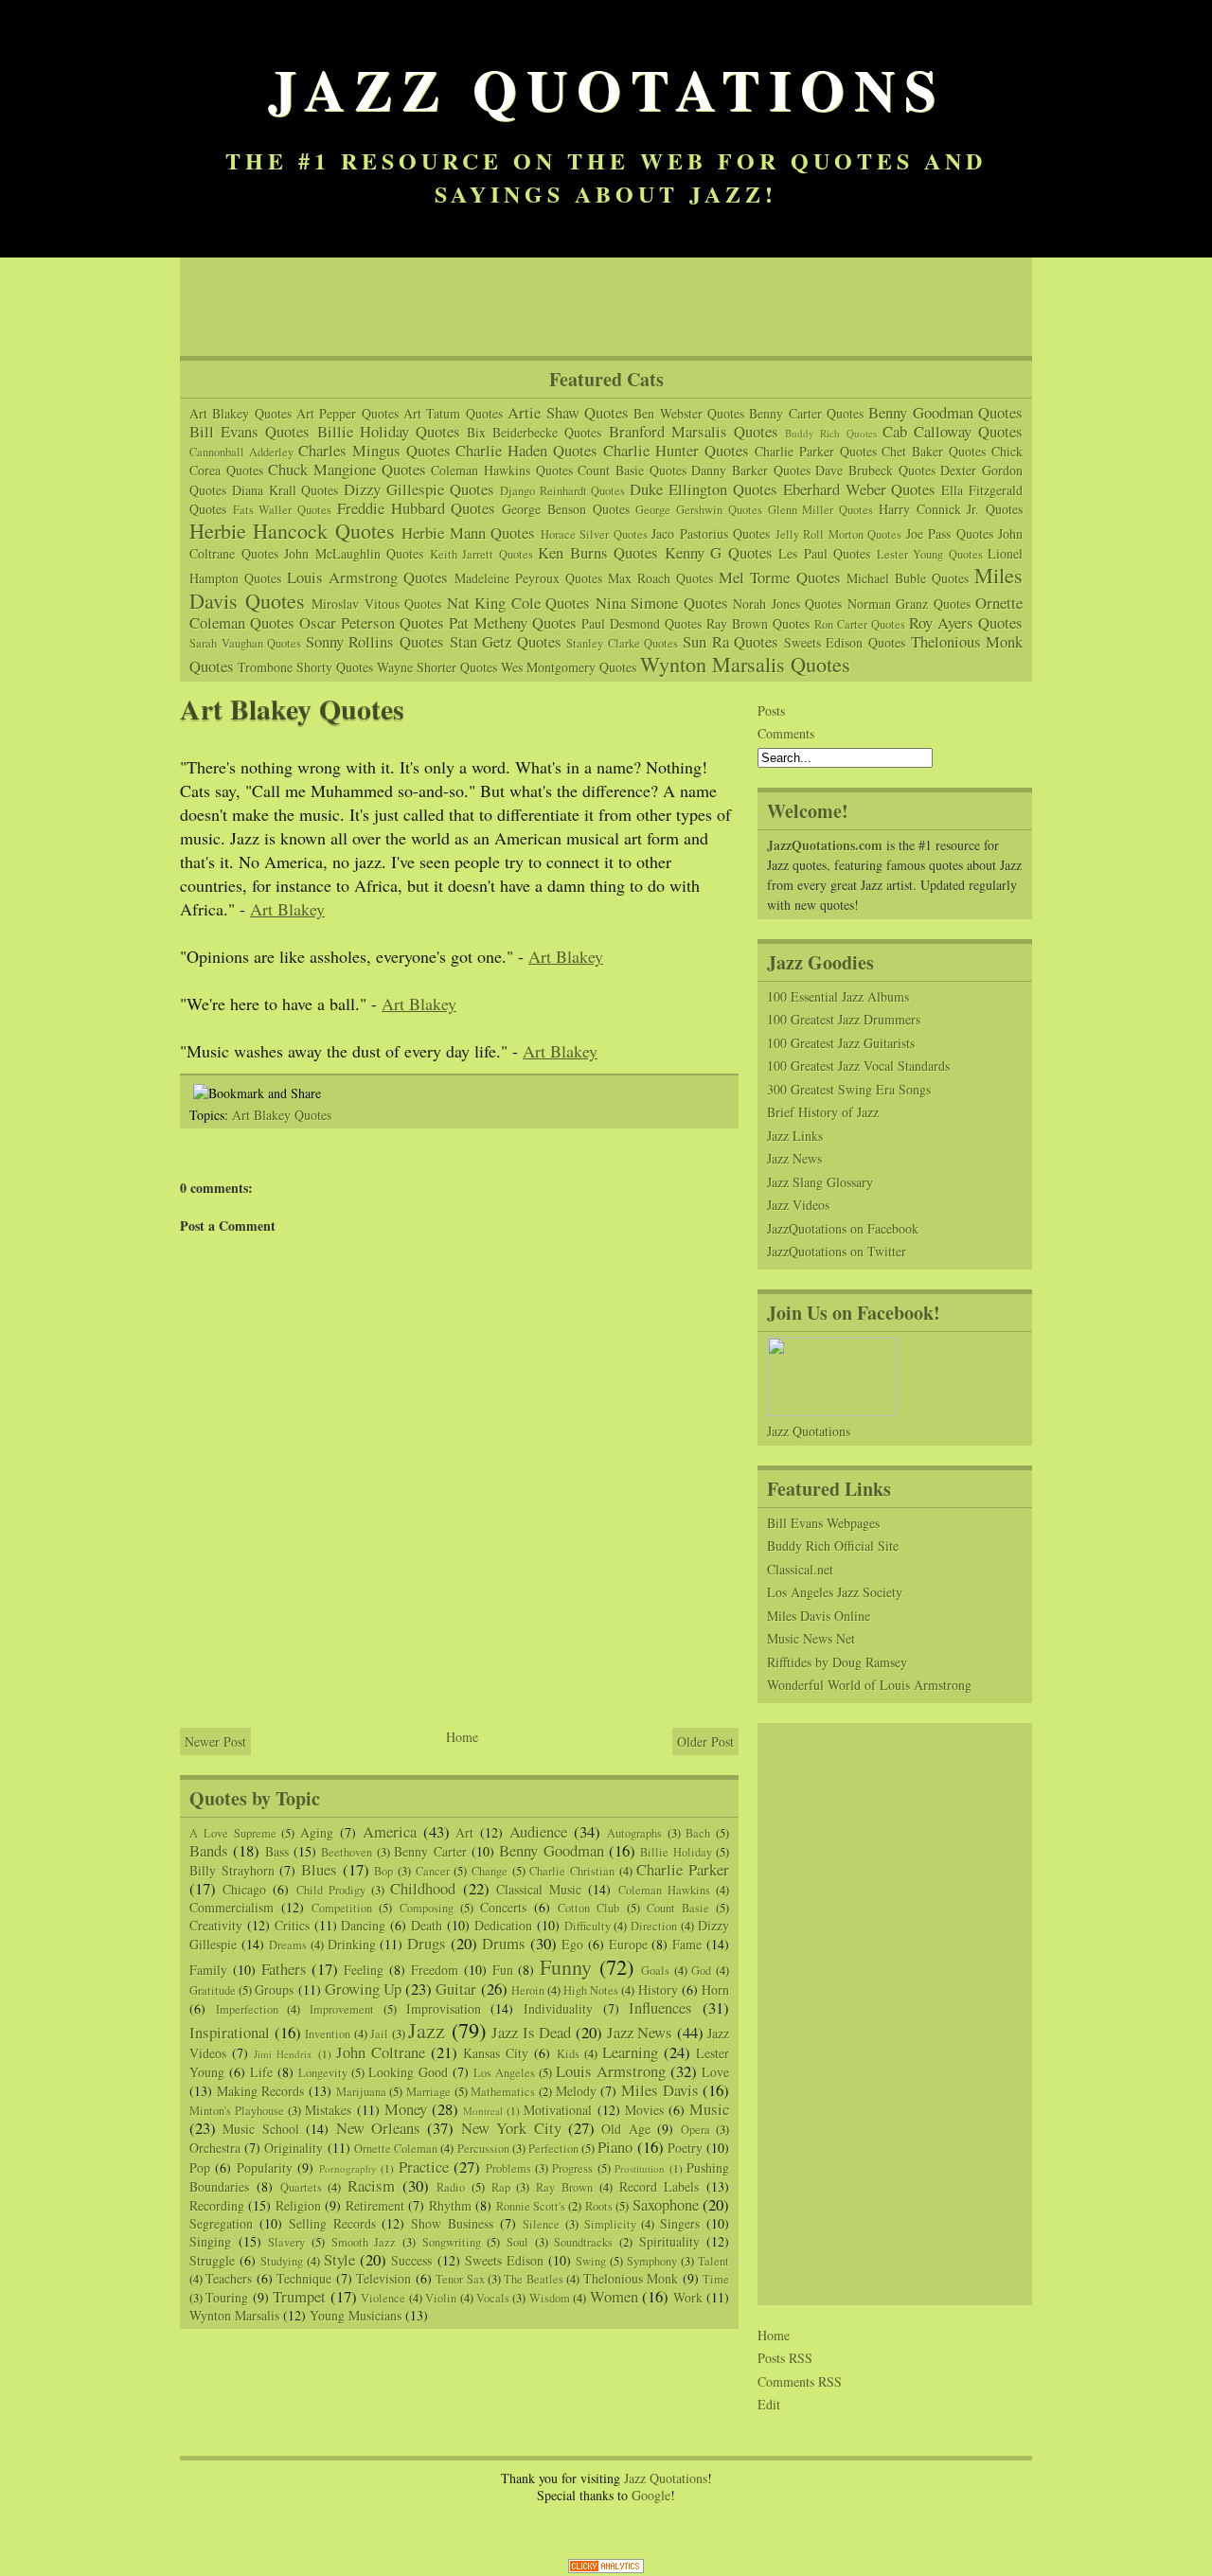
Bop (383, 1871)
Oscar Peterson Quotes (372, 622)
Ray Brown (564, 2187)
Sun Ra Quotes (731, 641)
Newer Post (215, 1741)
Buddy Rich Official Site (833, 1546)
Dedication (503, 1925)
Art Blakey (287, 909)
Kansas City (496, 2053)
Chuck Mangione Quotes (347, 469)
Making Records (261, 2091)
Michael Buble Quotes (908, 578)
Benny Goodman (551, 1850)
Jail (379, 2034)
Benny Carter (430, 1851)
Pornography (348, 2168)
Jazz (427, 2030)
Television (383, 2278)
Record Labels (659, 2186)
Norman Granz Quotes (909, 604)
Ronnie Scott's (531, 2206)
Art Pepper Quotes (348, 413)
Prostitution (640, 2168)
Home (462, 1737)
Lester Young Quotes (930, 554)
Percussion (483, 2149)
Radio (451, 2187)
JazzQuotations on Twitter (837, 1251)
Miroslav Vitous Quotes (376, 604)
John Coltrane (381, 2052)
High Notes (591, 1990)
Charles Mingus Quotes (374, 450)
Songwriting (452, 2242)
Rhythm (450, 2205)
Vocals (493, 2298)
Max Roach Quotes (660, 578)
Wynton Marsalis (234, 2315)
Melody (576, 2091)
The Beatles (533, 2279)
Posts (771, 711)
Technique (304, 2278)
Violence (383, 2298)
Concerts (503, 1907)
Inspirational (230, 2032)
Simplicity (610, 2224)
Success (411, 2260)
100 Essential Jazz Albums (838, 996)
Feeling (364, 1970)
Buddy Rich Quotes (830, 433)
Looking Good (408, 2072)
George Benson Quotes (565, 509)
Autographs (634, 1833)
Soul (517, 2242)
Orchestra (215, 2148)
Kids (568, 2054)
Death (427, 1925)
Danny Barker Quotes (750, 470)
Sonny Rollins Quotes (375, 641)
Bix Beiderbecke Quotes (534, 432)
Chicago (244, 1889)
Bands (209, 1850)
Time (716, 2279)
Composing (427, 1908)
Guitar (456, 1989)
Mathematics (503, 2092)
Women (614, 2296)
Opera (695, 2130)
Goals (655, 1971)
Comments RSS (800, 2381)
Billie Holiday (676, 1852)
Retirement (375, 2205)
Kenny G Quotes (719, 552)
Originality (294, 2148)
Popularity (265, 2167)
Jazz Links (795, 1136)
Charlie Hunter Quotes (676, 450)
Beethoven (347, 1852)
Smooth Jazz (364, 2242)
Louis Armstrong (611, 2071)
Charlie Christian (572, 1871)
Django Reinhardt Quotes (563, 491)
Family (208, 1970)
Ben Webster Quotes (689, 413)
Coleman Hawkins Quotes (501, 470)
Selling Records (332, 2223)
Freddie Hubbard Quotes (416, 508)
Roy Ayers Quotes (966, 622)
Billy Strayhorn (232, 1870)
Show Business (452, 2223)
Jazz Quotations (606, 89)
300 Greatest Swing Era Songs (849, 1089)
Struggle (212, 2260)
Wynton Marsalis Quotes (745, 664)
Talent (713, 2261)
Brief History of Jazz (823, 1112)
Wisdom (550, 2298)
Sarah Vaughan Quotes (245, 643)
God (701, 1971)
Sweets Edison (504, 2260)
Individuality (558, 2008)
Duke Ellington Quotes (704, 489)
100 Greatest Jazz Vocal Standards (858, 1066)
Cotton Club (588, 1908)
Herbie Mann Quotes (468, 533)
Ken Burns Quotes (598, 552)
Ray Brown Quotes (758, 623)
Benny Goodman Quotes (945, 412)
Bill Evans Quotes (250, 431)
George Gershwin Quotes (698, 510)
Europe (628, 1944)
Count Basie (678, 1908)
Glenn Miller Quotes (820, 510)
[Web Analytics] (606, 2568)
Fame (687, 1944)
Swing (591, 2261)
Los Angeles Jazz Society (835, 1592)
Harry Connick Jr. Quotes (951, 509)
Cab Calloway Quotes (953, 431)
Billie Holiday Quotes (389, 431)
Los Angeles (504, 2073)
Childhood (423, 1888)
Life (261, 2072)
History (658, 1990)
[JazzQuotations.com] (832, 1411)
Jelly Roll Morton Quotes (838, 534)
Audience (538, 1831)
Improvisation (444, 2008)
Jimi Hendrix (283, 2054)
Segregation (221, 2223)
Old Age (625, 2129)
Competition (342, 1908)
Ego (572, 1944)
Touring (227, 2297)
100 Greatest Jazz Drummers (844, 1019)
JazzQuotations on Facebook (843, 1228)
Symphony (652, 2261)
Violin (441, 2298)
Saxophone (666, 2204)
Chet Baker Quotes (934, 451)
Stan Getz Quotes (506, 641)
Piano (615, 2147)
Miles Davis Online (819, 1616)
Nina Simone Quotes (662, 603)
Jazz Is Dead (531, 2032)
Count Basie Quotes (632, 470)
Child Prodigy (331, 1890)
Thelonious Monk (631, 2278)
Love (715, 2072)
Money (406, 2109)
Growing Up (363, 1989)
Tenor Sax (460, 2279)
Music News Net (811, 1638)
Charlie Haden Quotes (526, 450)
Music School (260, 2129)
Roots (599, 2206)
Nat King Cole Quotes (519, 603)
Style (339, 2259)
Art (464, 1832)
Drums (504, 1943)
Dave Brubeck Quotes (875, 470)
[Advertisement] (606, 305)
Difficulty (588, 1926)
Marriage (428, 2092)
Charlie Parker (683, 1869)
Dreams (288, 1945)
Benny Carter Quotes (806, 413)
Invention (328, 2034)
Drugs (427, 1943)
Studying (282, 2261)
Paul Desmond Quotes (642, 623)
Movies (644, 2110)
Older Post (705, 1741)
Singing (210, 2241)
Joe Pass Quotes (950, 533)
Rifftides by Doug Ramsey (837, 1662)
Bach (698, 1833)
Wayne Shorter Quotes (437, 667)
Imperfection (247, 2009)
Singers (680, 2223)
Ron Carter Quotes (860, 624)
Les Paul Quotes (824, 553)
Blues (319, 1869)
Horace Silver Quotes (594, 534)
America (390, 1831)
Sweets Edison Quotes (845, 642)
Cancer (433, 1871)
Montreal (483, 2111)
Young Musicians (356, 2315)
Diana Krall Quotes (285, 490)
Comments (786, 733)
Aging (317, 1832)
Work (688, 2297)
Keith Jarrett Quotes (481, 554)
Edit (769, 2404)
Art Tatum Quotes (453, 413)
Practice (424, 2167)
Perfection (553, 2149)
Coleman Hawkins (664, 1890)
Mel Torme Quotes (779, 577)
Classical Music (539, 1889)
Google (651, 2495)
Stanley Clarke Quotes (622, 643)
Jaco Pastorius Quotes (711, 533)
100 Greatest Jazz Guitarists (841, 1043)
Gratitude (213, 1990)
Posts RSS (785, 2358)
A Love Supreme (233, 1833)
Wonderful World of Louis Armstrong (869, 1685)
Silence (541, 2224)
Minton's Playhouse (237, 2111)
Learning (630, 2052)
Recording (217, 2205)
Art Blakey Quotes (241, 413)
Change (490, 1871)
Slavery (286, 2242)
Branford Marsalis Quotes (694, 431)
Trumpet (299, 2296)
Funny (566, 1966)
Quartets (301, 2187)
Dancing (363, 1925)
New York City (511, 2128)
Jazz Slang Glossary (820, 1182)
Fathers (284, 1969)
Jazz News (640, 2032)
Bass (277, 1851)
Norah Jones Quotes (787, 604)
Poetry (685, 2148)
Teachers (229, 2278)
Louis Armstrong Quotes (367, 577)
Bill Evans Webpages (823, 1523)
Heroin (528, 1990)
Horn (715, 1990)
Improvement (342, 2009)
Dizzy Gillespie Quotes (419, 489)
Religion (298, 2205)
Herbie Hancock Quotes (292, 530)
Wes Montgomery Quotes (569, 667)
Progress (572, 2168)
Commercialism (232, 1907)
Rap (501, 2187)
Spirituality (669, 2241)
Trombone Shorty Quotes (305, 667)
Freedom (435, 1970)
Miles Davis (660, 2090)
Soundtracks (583, 2242)
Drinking (352, 1944)
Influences (660, 2008)
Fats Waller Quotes (282, 510)
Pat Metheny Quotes (513, 622)
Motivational (558, 2110)
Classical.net (800, 1569)
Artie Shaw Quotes (568, 412)
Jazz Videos (798, 1205)
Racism (371, 2185)
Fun (503, 1970)
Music (709, 2109)
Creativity (216, 1925)
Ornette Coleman (396, 2149)
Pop (200, 2167)
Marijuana (361, 2092)
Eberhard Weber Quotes (860, 489)
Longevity (323, 2073)
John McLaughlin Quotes (354, 553)
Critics (292, 1925)
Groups (274, 1990)
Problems (508, 2168)
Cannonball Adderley (241, 452)
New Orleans (378, 2128)
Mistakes (328, 2110)
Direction (654, 1926)
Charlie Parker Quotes (816, 451)
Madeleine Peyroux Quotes (528, 578)
